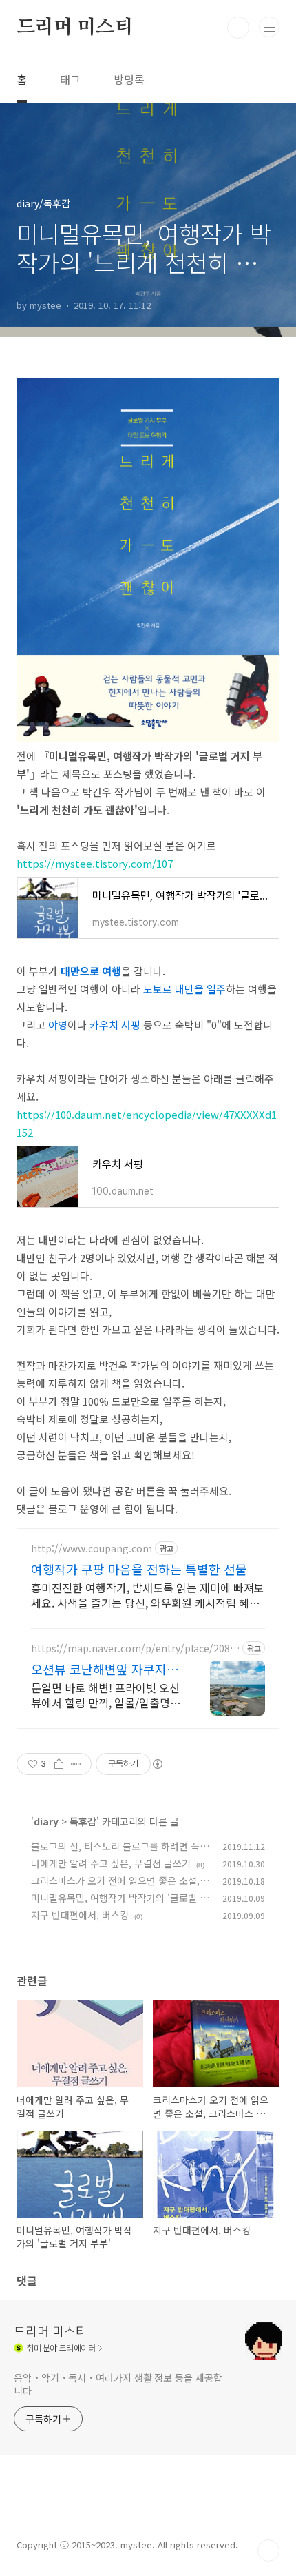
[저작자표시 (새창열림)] (157, 1764)
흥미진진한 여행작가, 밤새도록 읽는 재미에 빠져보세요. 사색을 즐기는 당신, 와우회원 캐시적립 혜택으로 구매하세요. (148, 1595)
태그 (70, 79)
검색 (238, 28)
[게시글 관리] (76, 1764)
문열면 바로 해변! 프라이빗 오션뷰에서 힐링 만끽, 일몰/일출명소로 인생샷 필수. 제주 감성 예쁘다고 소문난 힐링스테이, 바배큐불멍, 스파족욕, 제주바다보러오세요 (106, 1695)
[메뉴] (269, 27)
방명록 (129, 79)
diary (46, 1821)
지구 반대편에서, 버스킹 (80, 1915)
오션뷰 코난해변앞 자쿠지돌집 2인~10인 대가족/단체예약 (105, 1669)
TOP (268, 2550)
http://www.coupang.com (92, 1549)
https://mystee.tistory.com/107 (95, 863)
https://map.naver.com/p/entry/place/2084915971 (133, 1649)
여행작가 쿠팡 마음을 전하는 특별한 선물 (139, 1569)
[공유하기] (59, 1764)
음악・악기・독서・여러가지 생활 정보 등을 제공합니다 (118, 2384)
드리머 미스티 (75, 28)
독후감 (83, 1821)
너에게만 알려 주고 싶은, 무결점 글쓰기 (111, 1863)
